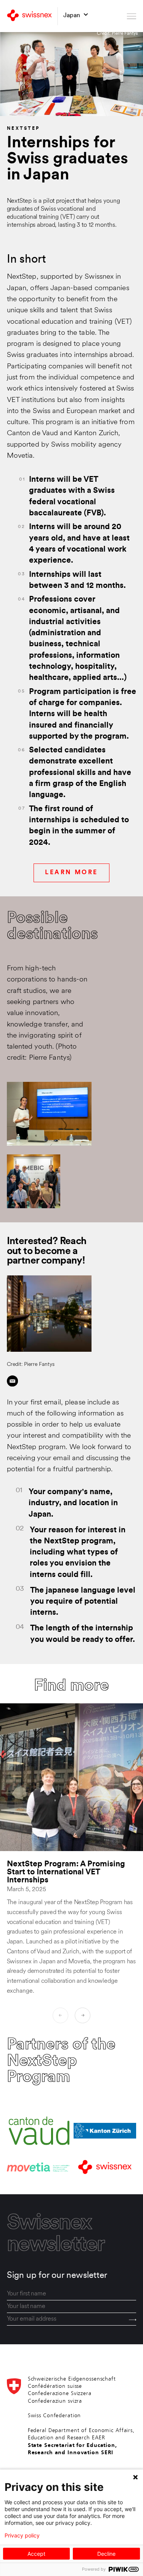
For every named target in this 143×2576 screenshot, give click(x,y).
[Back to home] (29, 16)
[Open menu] (132, 16)
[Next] (83, 2015)
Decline (106, 2554)
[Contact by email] (12, 1381)
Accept (36, 2554)
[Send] (133, 2320)
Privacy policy (22, 2536)
